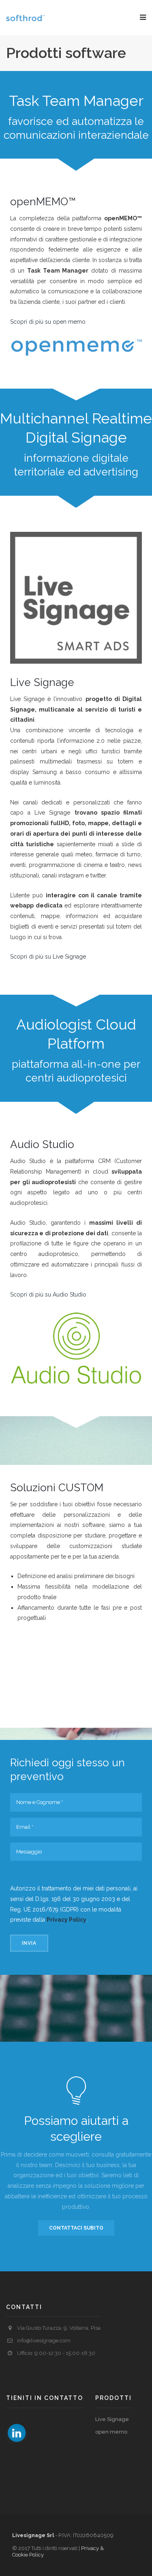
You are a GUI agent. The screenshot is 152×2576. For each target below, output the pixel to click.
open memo (111, 2432)
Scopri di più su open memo (48, 322)
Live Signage (112, 2419)
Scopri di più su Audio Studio (48, 1294)
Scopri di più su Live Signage (48, 957)
